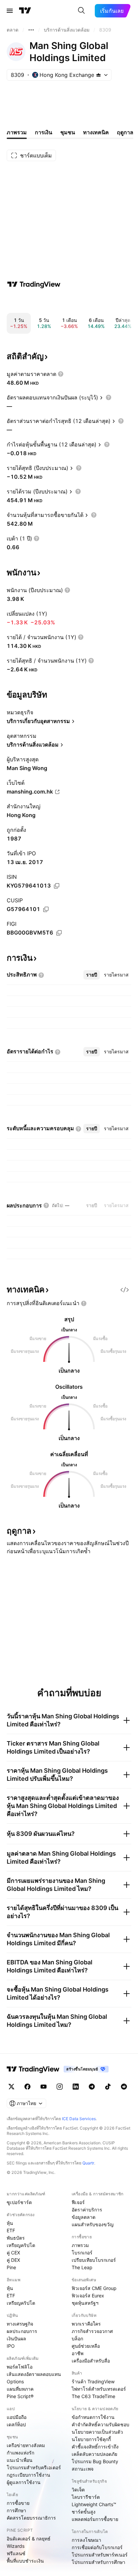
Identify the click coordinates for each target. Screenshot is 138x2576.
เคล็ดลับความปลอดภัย (94, 2454)
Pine (11, 2267)
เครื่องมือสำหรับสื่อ (91, 2361)
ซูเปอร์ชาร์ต (19, 2202)
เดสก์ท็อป (16, 2424)
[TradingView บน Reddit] (124, 2087)
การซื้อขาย (18, 2503)
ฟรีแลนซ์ (16, 2553)
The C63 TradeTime (93, 2396)
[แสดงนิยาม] (61, 374)
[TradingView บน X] (11, 2087)
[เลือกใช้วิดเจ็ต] (125, 1290)
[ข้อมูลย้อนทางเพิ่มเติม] (31, 30)
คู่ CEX (13, 2253)
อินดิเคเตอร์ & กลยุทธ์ (29, 2539)
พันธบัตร (16, 2238)
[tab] (92, 975)
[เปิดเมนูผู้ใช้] (10, 11)
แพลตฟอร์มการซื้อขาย (95, 2519)
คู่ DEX (13, 2260)
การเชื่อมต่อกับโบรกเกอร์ (97, 2547)
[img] (98, 75)
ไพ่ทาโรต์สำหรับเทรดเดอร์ (99, 2389)
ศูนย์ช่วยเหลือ (86, 2346)
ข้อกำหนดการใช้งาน (93, 2417)
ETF (11, 2230)
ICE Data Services (79, 2119)
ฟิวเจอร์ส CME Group (94, 2288)
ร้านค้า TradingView (93, 2381)
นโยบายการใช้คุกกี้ (91, 2439)
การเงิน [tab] (44, 132)
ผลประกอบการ (22, 2331)
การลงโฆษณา (86, 2540)
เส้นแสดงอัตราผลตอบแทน (34, 2374)
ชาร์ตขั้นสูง (84, 2512)
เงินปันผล (16, 2339)
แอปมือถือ (17, 2417)
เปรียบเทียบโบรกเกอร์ (94, 2260)
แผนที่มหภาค (20, 2389)
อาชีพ (78, 2353)
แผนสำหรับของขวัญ (93, 2224)
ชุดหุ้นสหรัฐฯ (85, 2303)
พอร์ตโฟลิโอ (20, 2367)
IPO (11, 2346)
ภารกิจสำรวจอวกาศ (92, 2331)
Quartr (88, 2163)
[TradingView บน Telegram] (92, 2087)
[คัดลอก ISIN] (57, 886)
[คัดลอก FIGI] (59, 933)
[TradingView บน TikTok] (108, 2087)
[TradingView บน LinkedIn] (76, 2087)
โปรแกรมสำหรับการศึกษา (98, 2562)
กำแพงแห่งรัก (20, 2453)
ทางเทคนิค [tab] (96, 132)
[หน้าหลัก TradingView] (25, 11)
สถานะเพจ (83, 2469)
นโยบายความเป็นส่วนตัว (97, 2432)
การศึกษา (16, 2510)
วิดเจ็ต (78, 2490)
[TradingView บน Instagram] (60, 2087)
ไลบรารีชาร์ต (86, 2497)
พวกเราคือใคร (86, 2324)
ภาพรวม (80, 2245)
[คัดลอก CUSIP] (46, 909)
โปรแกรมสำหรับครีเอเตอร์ (34, 2467)
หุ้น (10, 2223)
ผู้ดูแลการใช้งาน (24, 2482)
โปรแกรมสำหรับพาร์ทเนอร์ (100, 2555)
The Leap (82, 2267)
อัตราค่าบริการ (87, 2210)
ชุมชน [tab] (68, 132)
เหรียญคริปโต (21, 2245)
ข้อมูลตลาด (84, 2217)
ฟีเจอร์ (78, 2202)
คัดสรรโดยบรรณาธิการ (31, 2518)
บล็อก (77, 2339)
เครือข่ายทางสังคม (26, 2445)
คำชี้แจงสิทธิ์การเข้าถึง (95, 2447)
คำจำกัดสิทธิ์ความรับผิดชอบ (100, 2424)
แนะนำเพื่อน (20, 2460)
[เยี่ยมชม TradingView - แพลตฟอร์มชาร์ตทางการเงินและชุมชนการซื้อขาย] (34, 284)
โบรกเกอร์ (82, 2253)
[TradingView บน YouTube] (44, 2087)
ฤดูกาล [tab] (125, 132)
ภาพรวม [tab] (17, 132)
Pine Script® (20, 2396)
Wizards (16, 2546)
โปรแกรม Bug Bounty (95, 2461)
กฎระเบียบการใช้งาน (28, 2475)
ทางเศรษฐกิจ (20, 2324)
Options (15, 2381)
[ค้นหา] (81, 11)
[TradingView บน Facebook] (27, 2087)
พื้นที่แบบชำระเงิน (25, 2561)
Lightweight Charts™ (94, 2504)
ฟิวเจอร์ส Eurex (88, 2296)
